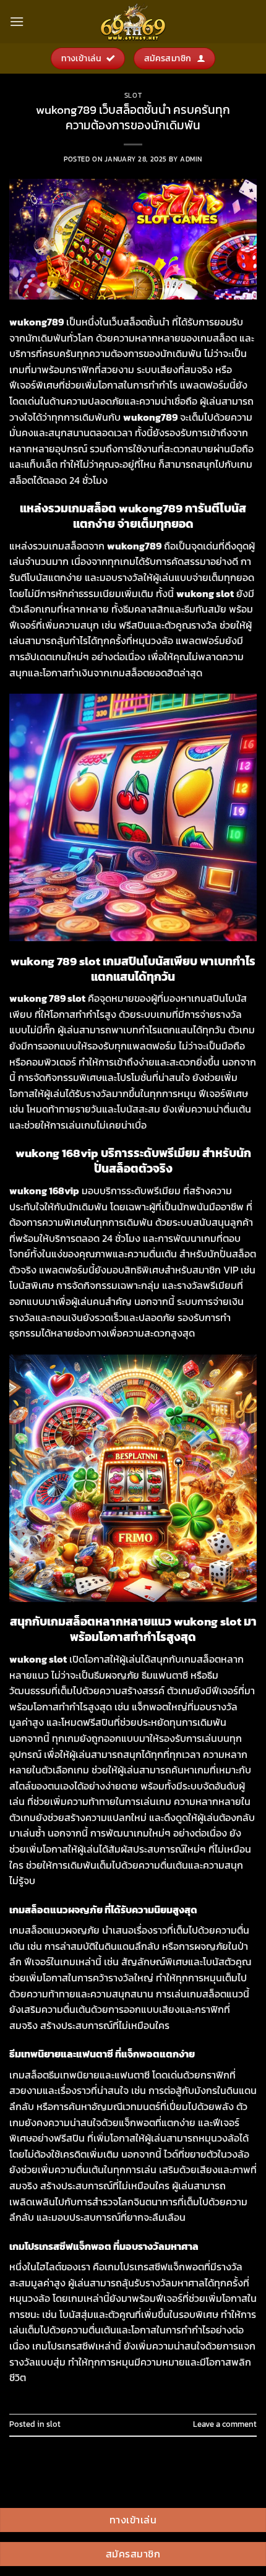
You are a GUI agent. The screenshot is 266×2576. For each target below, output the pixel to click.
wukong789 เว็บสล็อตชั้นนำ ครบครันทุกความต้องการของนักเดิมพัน (133, 118)
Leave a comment (225, 2424)
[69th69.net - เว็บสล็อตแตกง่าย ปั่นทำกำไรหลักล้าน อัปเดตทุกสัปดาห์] (133, 22)
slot (133, 95)
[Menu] (17, 21)
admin (191, 159)
